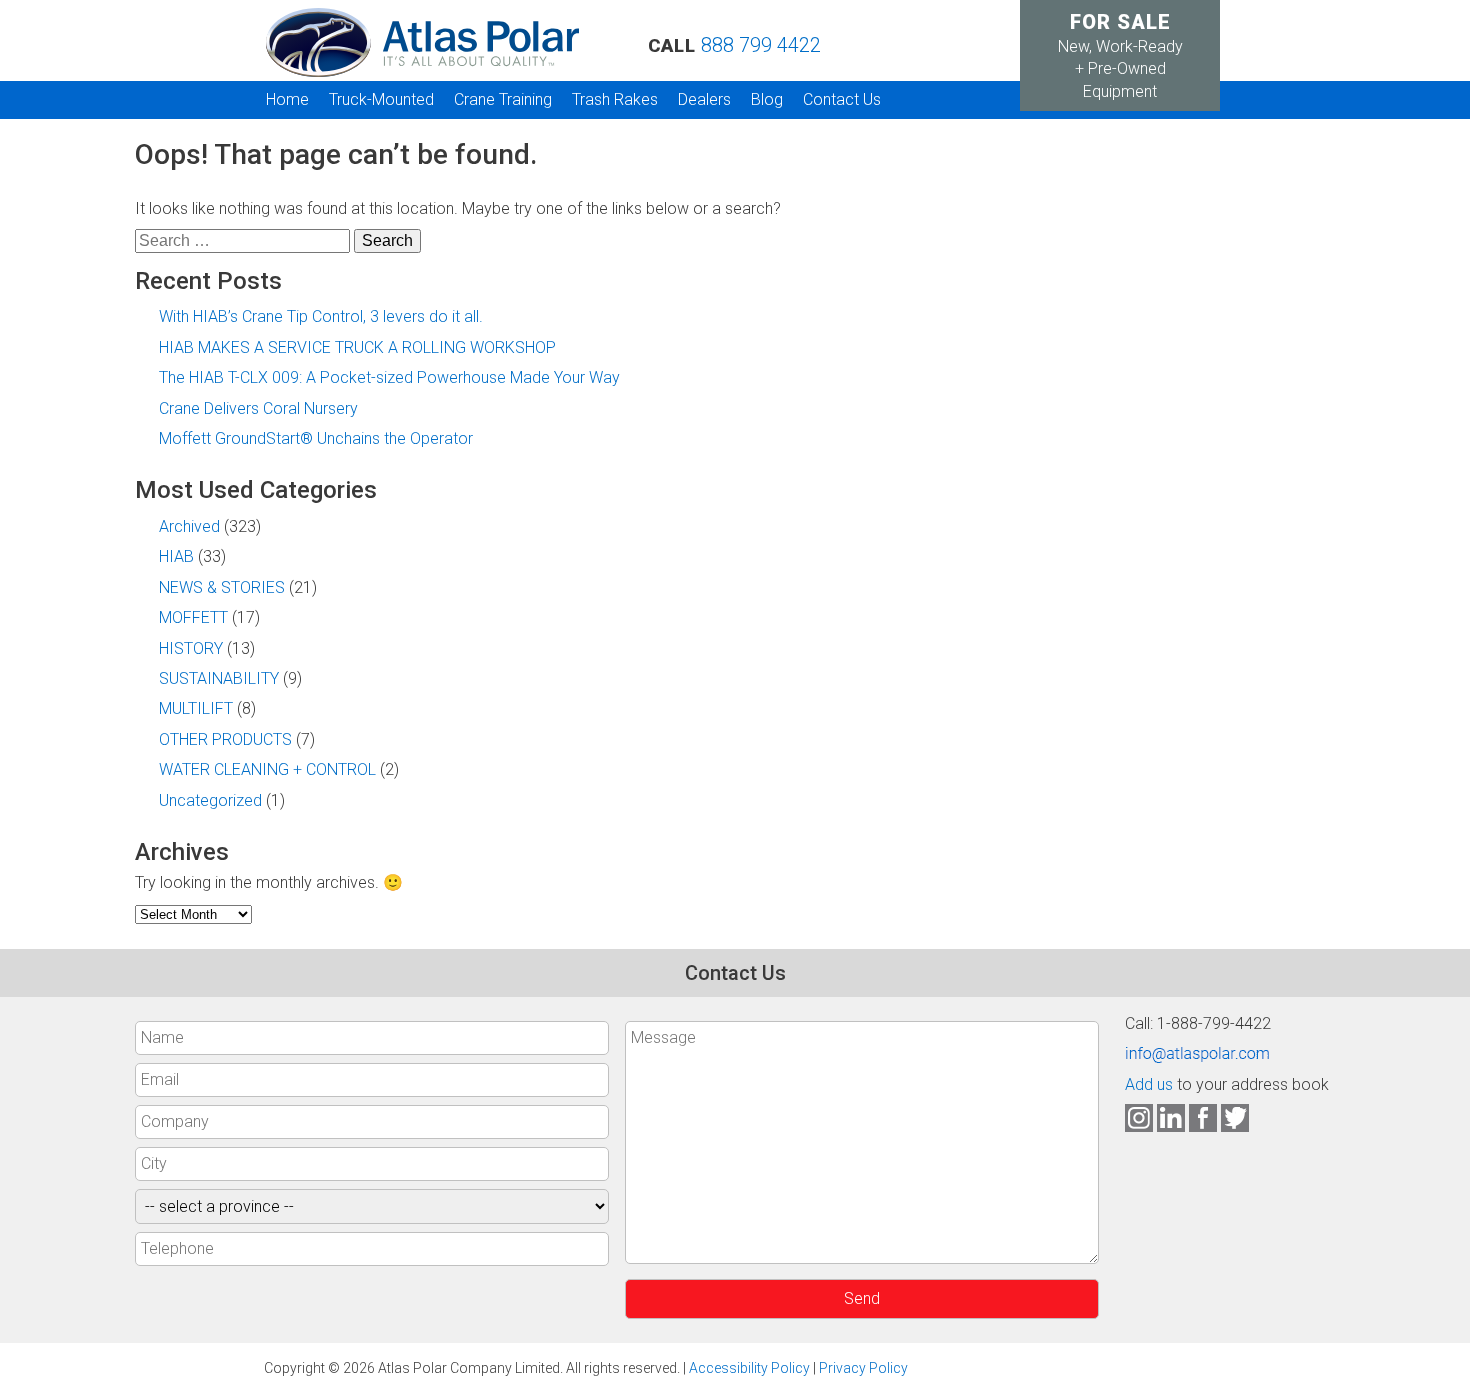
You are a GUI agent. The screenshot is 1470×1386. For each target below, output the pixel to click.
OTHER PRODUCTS (225, 739)
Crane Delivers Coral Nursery (258, 408)
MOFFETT (193, 617)
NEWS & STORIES (222, 587)
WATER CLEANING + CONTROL (267, 769)
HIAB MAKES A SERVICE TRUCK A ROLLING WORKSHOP (357, 347)
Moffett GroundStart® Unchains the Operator (316, 438)
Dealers (704, 99)
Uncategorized (210, 800)
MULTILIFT (196, 708)
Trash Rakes (615, 99)
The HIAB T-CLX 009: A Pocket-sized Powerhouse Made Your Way (389, 377)
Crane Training (503, 99)
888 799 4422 (761, 45)
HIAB (176, 556)
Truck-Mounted (381, 99)
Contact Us (842, 99)
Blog (767, 99)
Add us (1149, 1084)
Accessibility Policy (749, 1368)
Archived (189, 526)
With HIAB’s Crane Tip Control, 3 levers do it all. (321, 316)
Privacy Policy (863, 1368)
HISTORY (191, 648)
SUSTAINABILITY (219, 678)
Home (287, 99)
